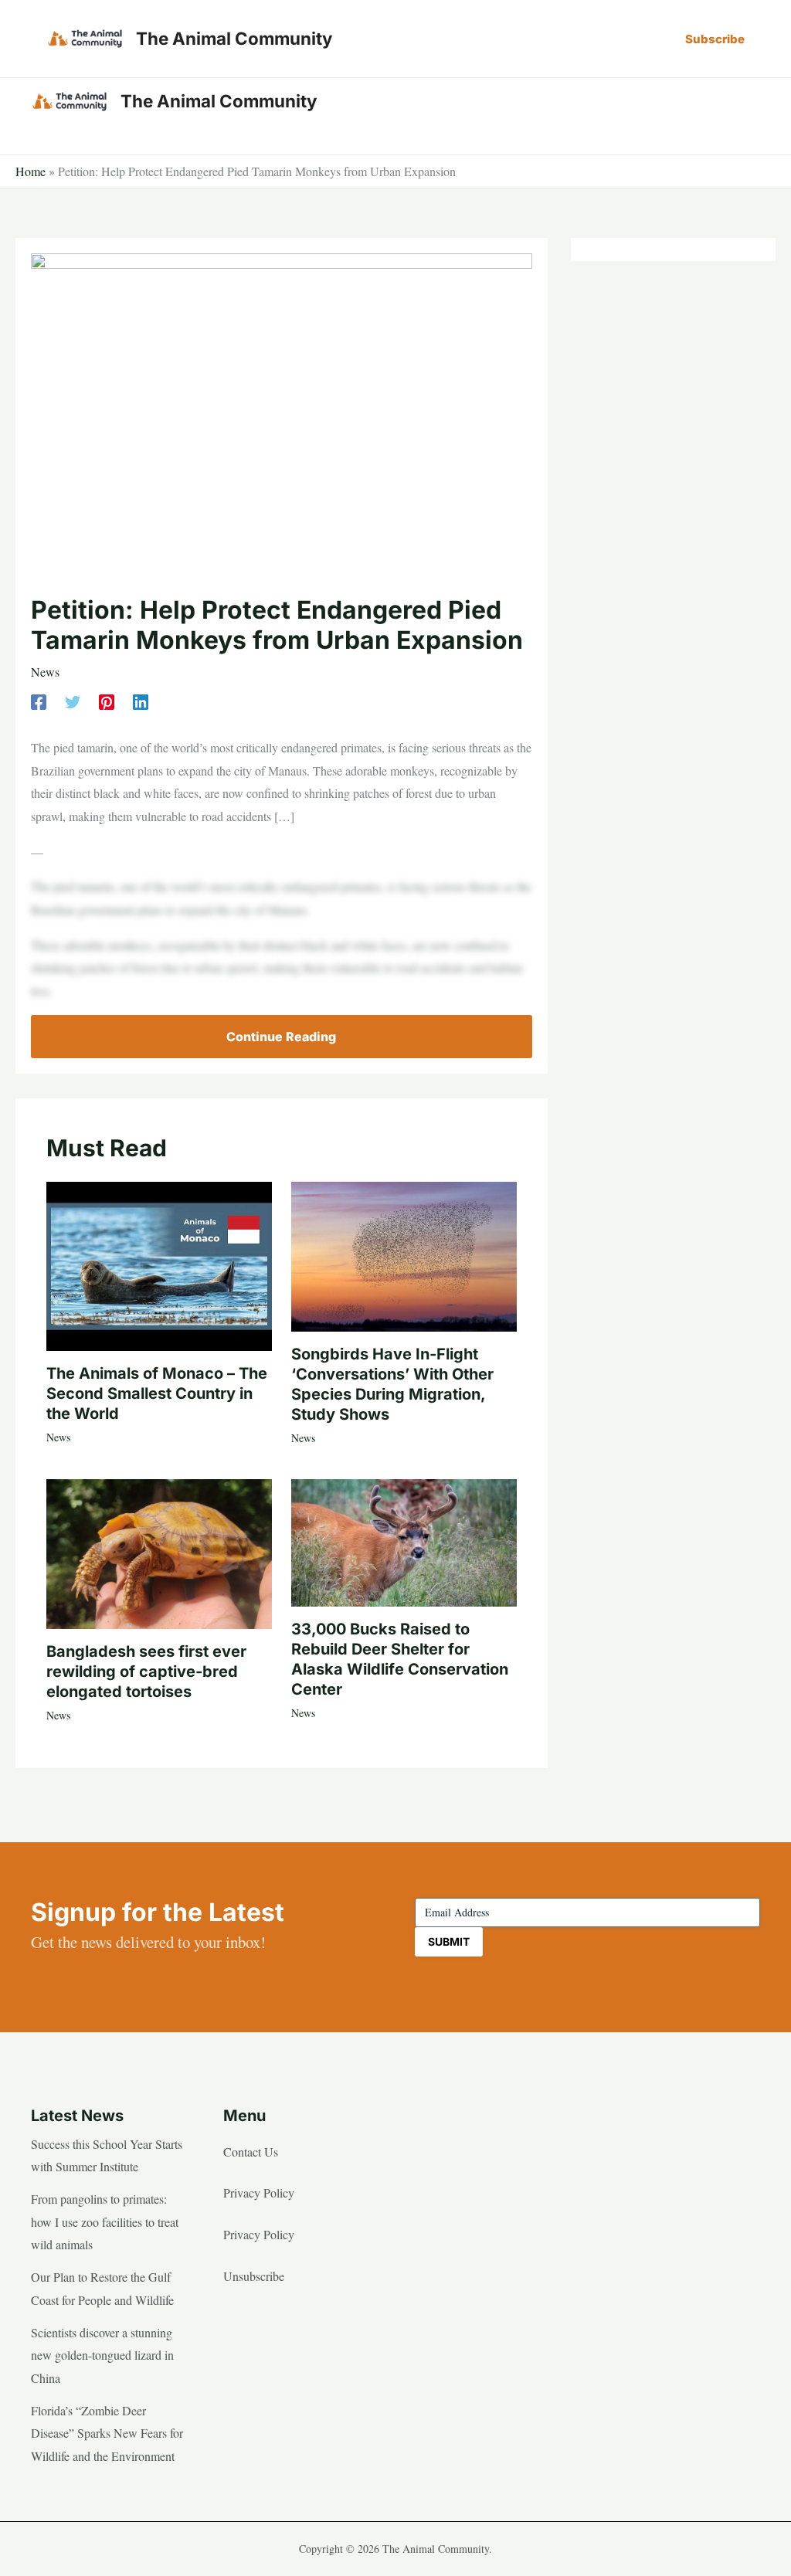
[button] (715, 39)
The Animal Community (234, 38)
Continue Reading (281, 1037)
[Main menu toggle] (743, 101)
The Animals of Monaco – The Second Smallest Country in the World (157, 1393)
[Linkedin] (141, 700)
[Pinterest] (107, 700)
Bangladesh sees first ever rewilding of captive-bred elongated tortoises (146, 1672)
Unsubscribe (254, 2276)
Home (31, 171)
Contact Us (251, 2152)
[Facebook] (39, 700)
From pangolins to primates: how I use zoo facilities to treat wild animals (105, 2221)
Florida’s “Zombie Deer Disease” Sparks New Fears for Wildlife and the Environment (107, 2433)
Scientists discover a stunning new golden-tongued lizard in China (102, 2355)
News (45, 672)
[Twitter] (73, 700)
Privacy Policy (259, 2192)
